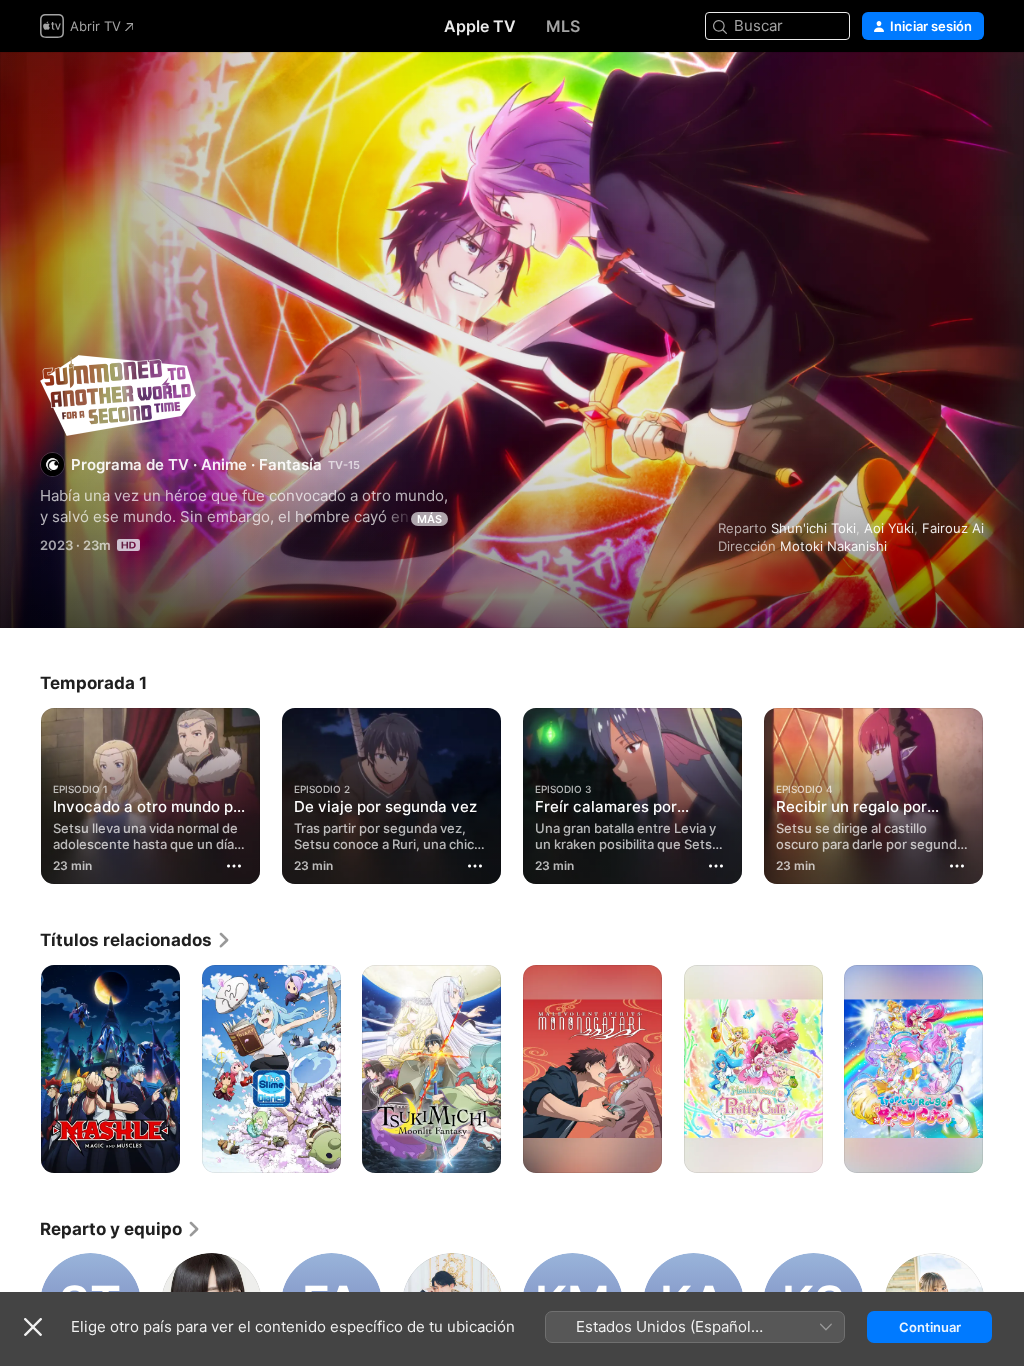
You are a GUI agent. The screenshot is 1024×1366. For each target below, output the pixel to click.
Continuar (930, 1327)
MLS (563, 26)
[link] (136, 940)
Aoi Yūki (889, 528)
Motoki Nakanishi (833, 546)
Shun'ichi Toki (813, 528)
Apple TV (480, 26)
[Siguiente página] (1004, 792)
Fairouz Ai (953, 528)
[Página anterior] (20, 792)
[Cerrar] (33, 1327)
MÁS (429, 519)
